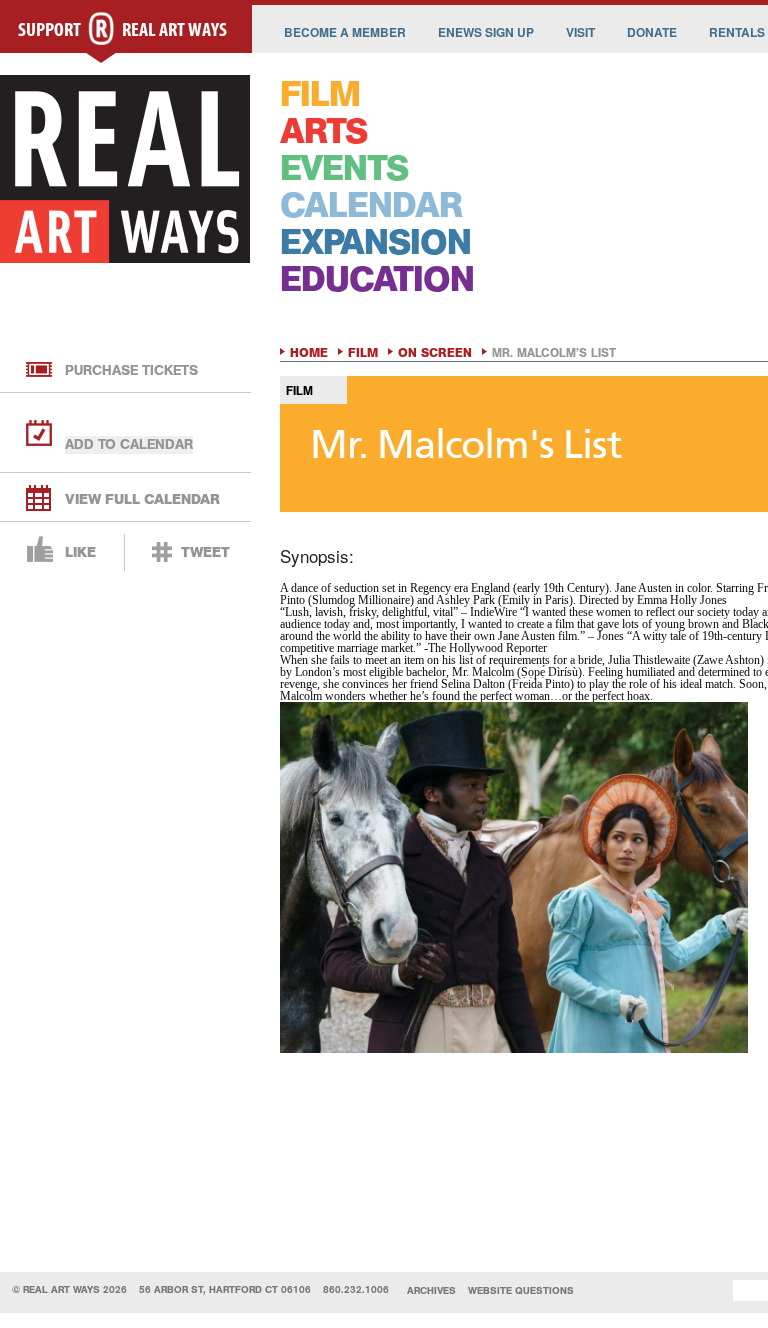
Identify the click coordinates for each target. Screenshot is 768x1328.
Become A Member (345, 32)
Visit (580, 32)
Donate (652, 32)
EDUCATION (377, 279)
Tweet (205, 552)
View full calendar (142, 499)
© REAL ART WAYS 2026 (69, 1289)
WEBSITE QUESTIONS (521, 1290)
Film (363, 353)
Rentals (737, 32)
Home (309, 353)
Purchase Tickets (131, 370)
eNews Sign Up (486, 32)
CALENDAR (371, 205)
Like (80, 552)
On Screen (435, 353)
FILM (320, 94)
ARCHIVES (431, 1290)
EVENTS (344, 168)
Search (703, 1290)
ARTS (323, 131)
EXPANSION (375, 242)
